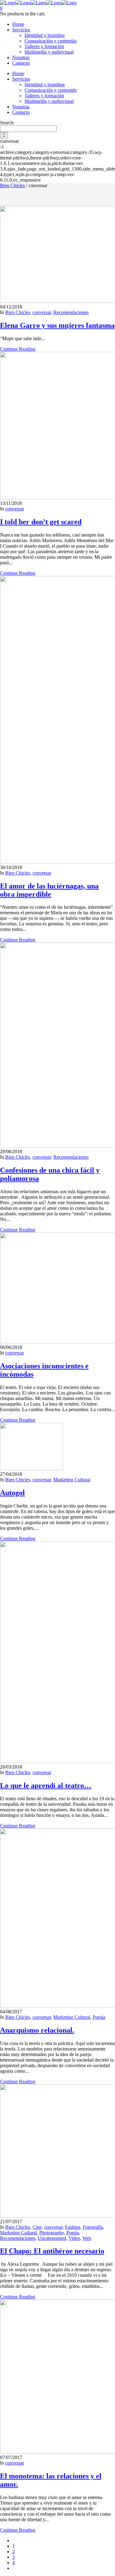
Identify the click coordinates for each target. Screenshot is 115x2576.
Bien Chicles (12, 185)
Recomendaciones (71, 312)
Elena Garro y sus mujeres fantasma (57, 325)
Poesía (99, 2017)
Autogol (12, 1493)
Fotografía (93, 2227)
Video (74, 2238)
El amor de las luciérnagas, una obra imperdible (49, 890)
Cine (37, 2227)
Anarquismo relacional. (37, 2030)
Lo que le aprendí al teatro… (46, 1785)
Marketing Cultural (72, 1480)
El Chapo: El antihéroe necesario (52, 2251)
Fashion (73, 2227)
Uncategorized (52, 2238)
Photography (52, 2233)
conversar (42, 312)
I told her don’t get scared (41, 522)
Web (87, 2238)
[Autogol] (31, 1469)
